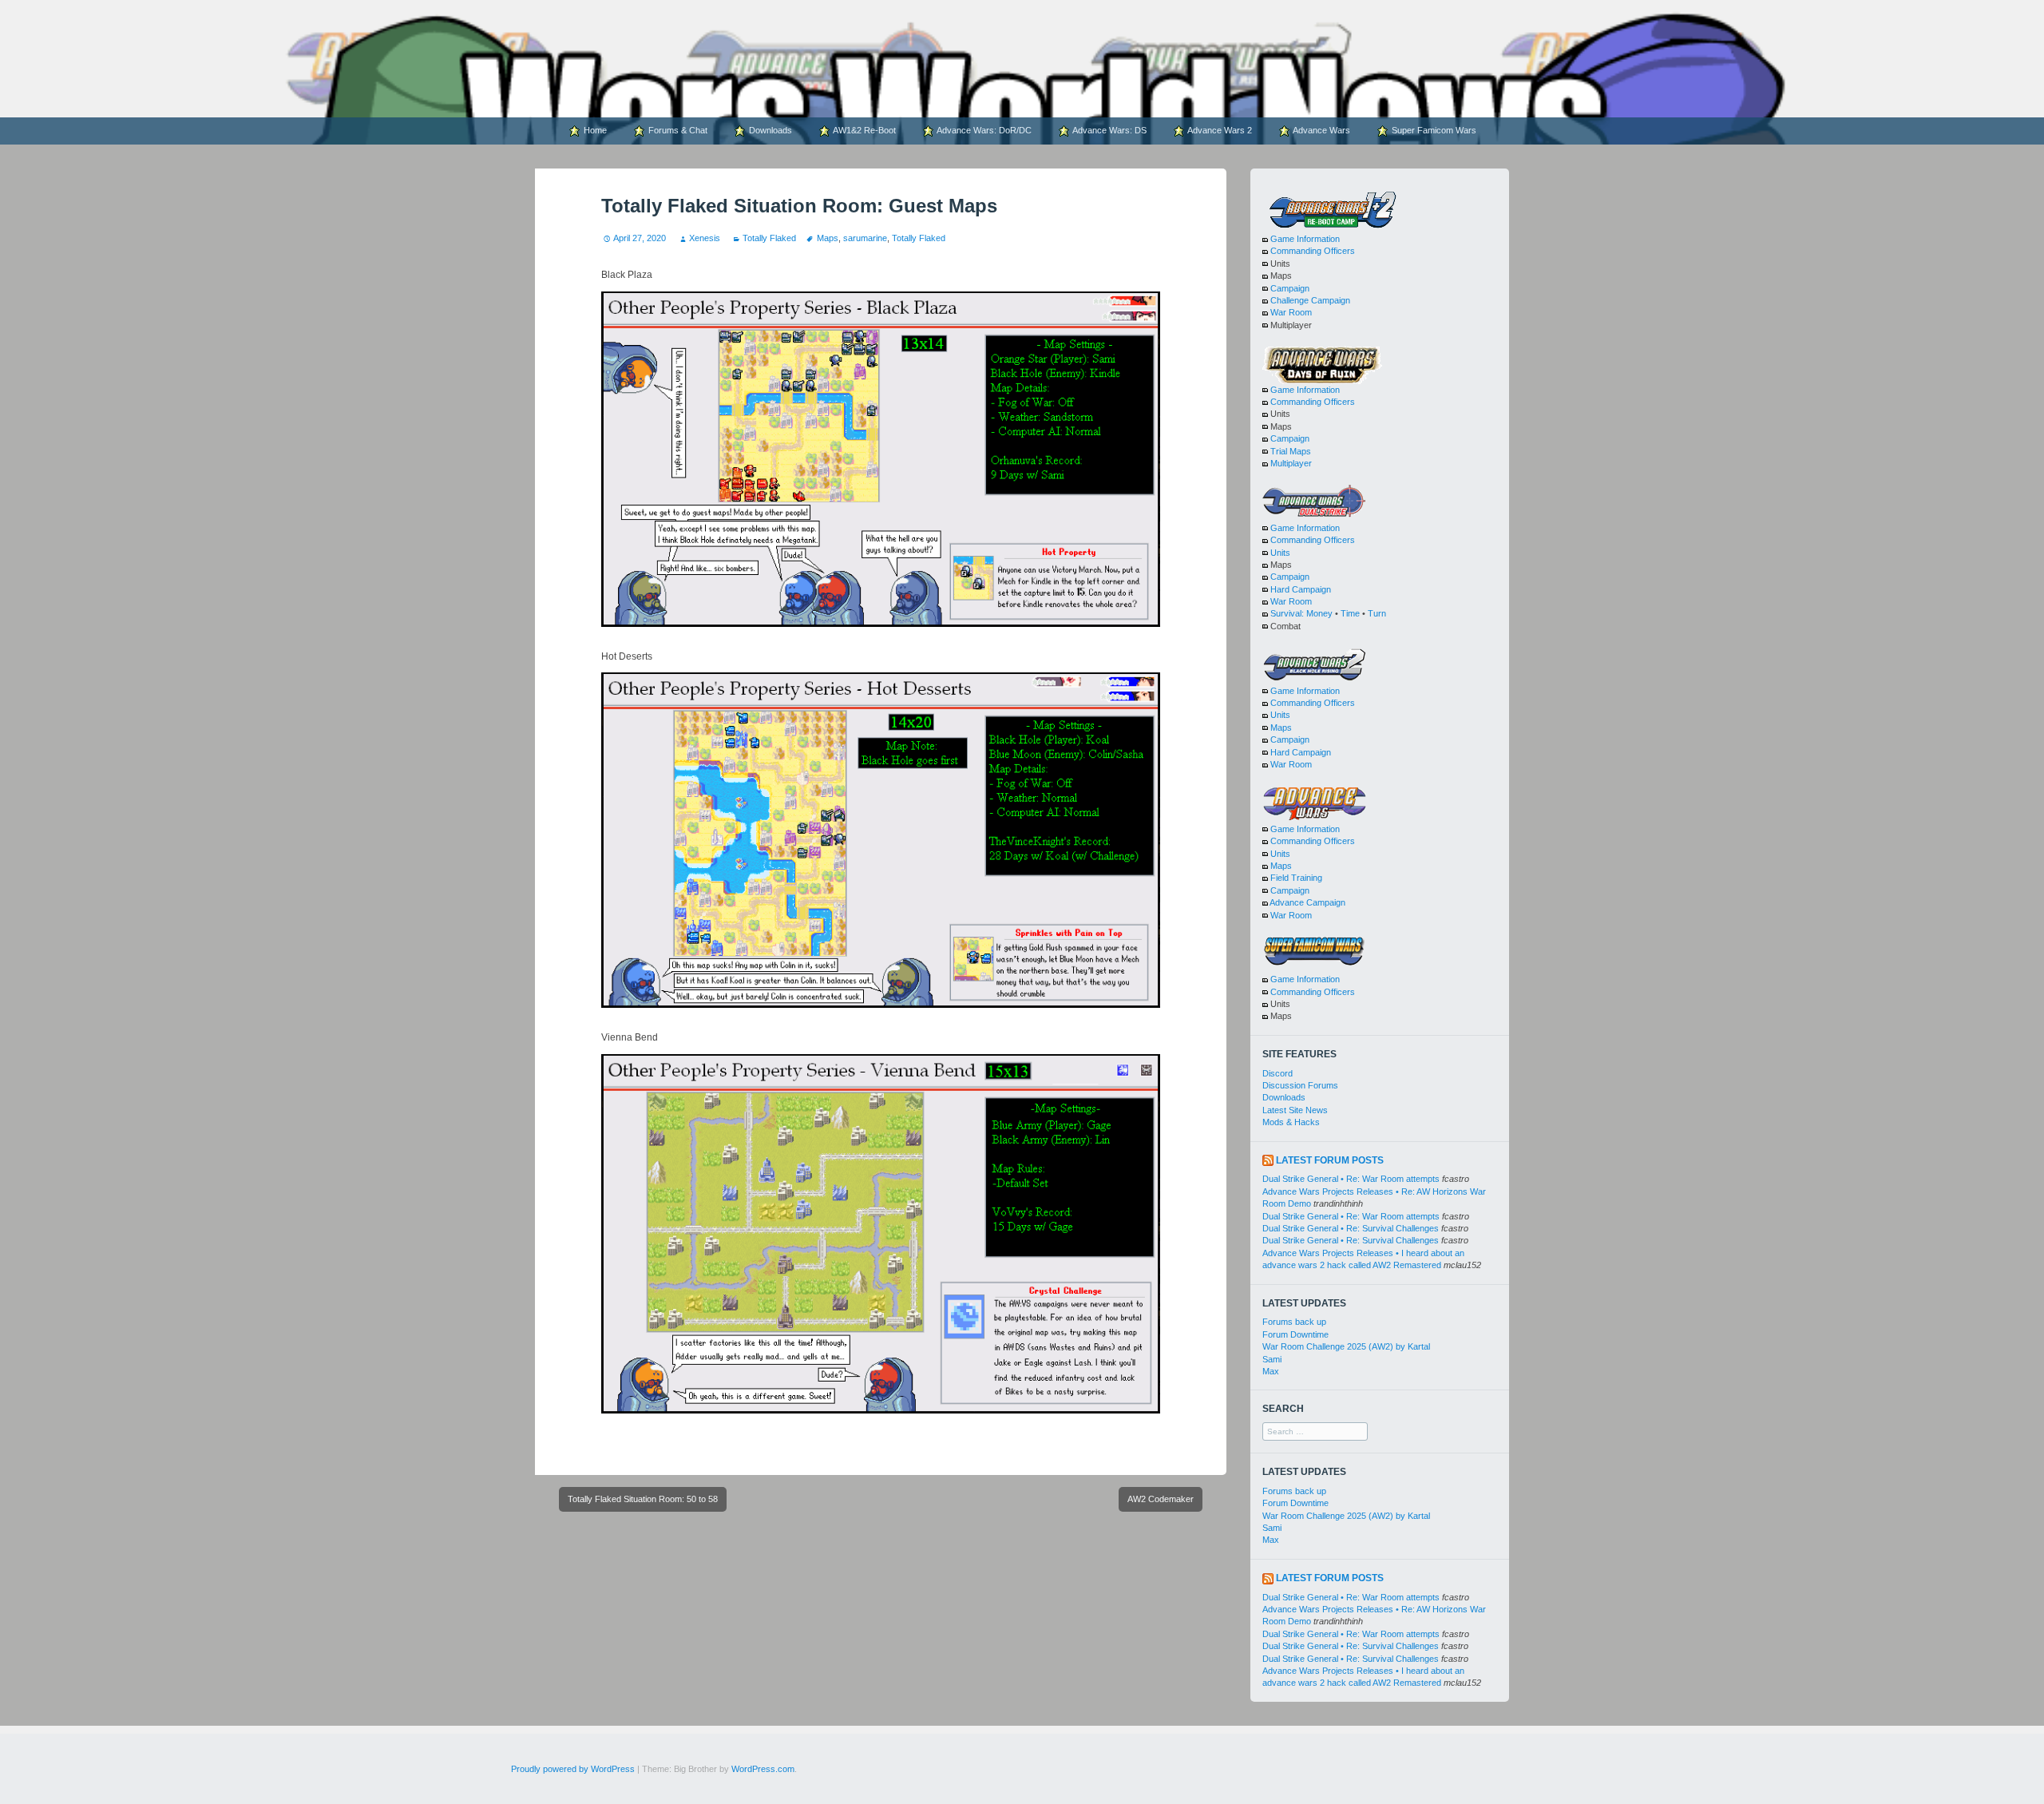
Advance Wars (1321, 130)
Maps (827, 238)
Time (1350, 613)
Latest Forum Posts (1330, 1160)
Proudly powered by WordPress (573, 1769)
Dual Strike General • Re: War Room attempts (1351, 1179)
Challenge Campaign (1310, 300)
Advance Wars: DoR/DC (983, 130)
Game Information (1305, 239)
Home (594, 130)
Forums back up (1294, 1322)
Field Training (1296, 878)
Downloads (769, 130)
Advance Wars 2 (1219, 130)
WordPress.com (763, 1769)
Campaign (1290, 288)
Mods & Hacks (1291, 1122)
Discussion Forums (1300, 1085)
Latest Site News (1295, 1110)
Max (1271, 1371)
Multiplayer (1291, 463)
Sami (1272, 1359)
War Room (1291, 312)
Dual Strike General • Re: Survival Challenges (1351, 1228)
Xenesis (704, 238)
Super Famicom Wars (1433, 130)
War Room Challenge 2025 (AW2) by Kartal (1346, 1346)
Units (1280, 553)
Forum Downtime (1295, 1334)
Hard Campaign (1301, 589)
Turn (1377, 613)
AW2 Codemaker (1161, 1499)
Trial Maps (1291, 451)
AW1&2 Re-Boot (864, 130)
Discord (1277, 1073)
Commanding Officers (1313, 251)
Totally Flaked (769, 238)
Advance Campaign (1307, 902)
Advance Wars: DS (1109, 130)
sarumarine (865, 238)
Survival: (1287, 613)
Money (1319, 613)
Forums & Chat (677, 130)
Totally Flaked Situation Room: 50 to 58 (643, 1499)
